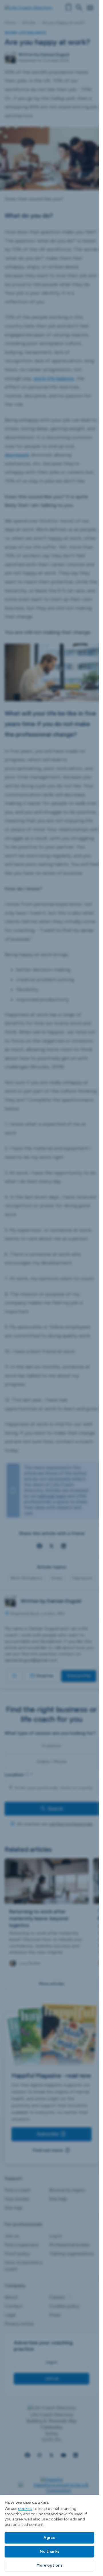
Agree (49, 2538)
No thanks (49, 2551)
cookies (25, 2509)
